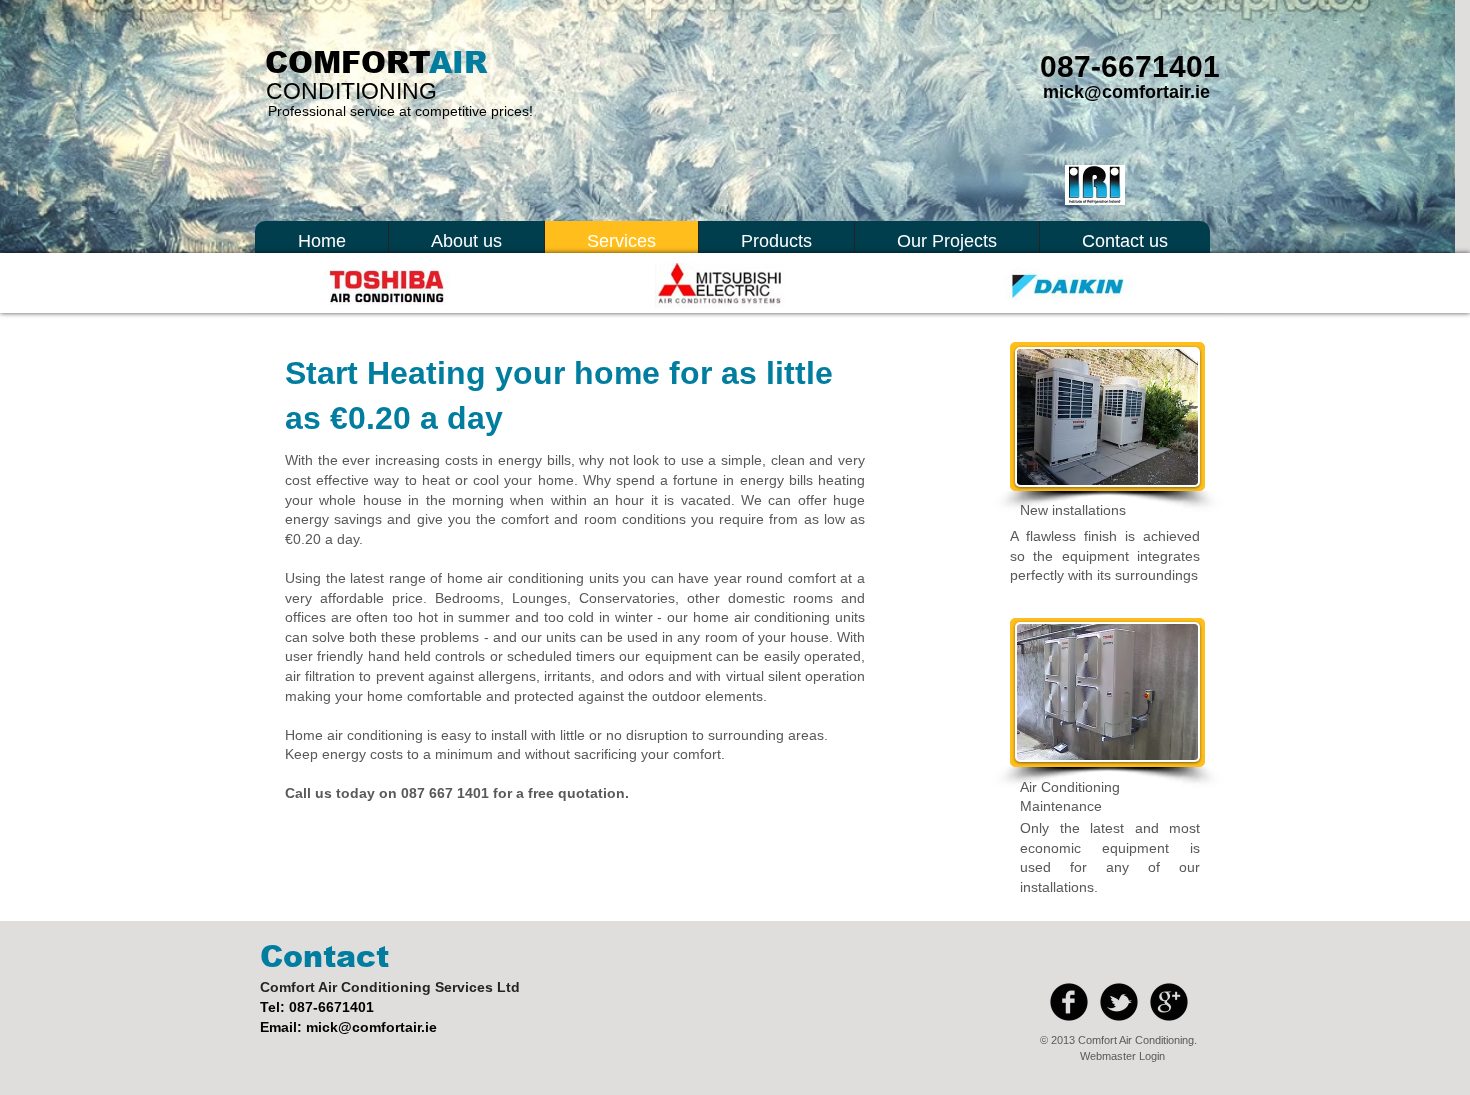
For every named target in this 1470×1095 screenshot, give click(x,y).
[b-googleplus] (1169, 1002)
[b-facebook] (1069, 1002)
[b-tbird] (1119, 1002)
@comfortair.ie (387, 1027)
